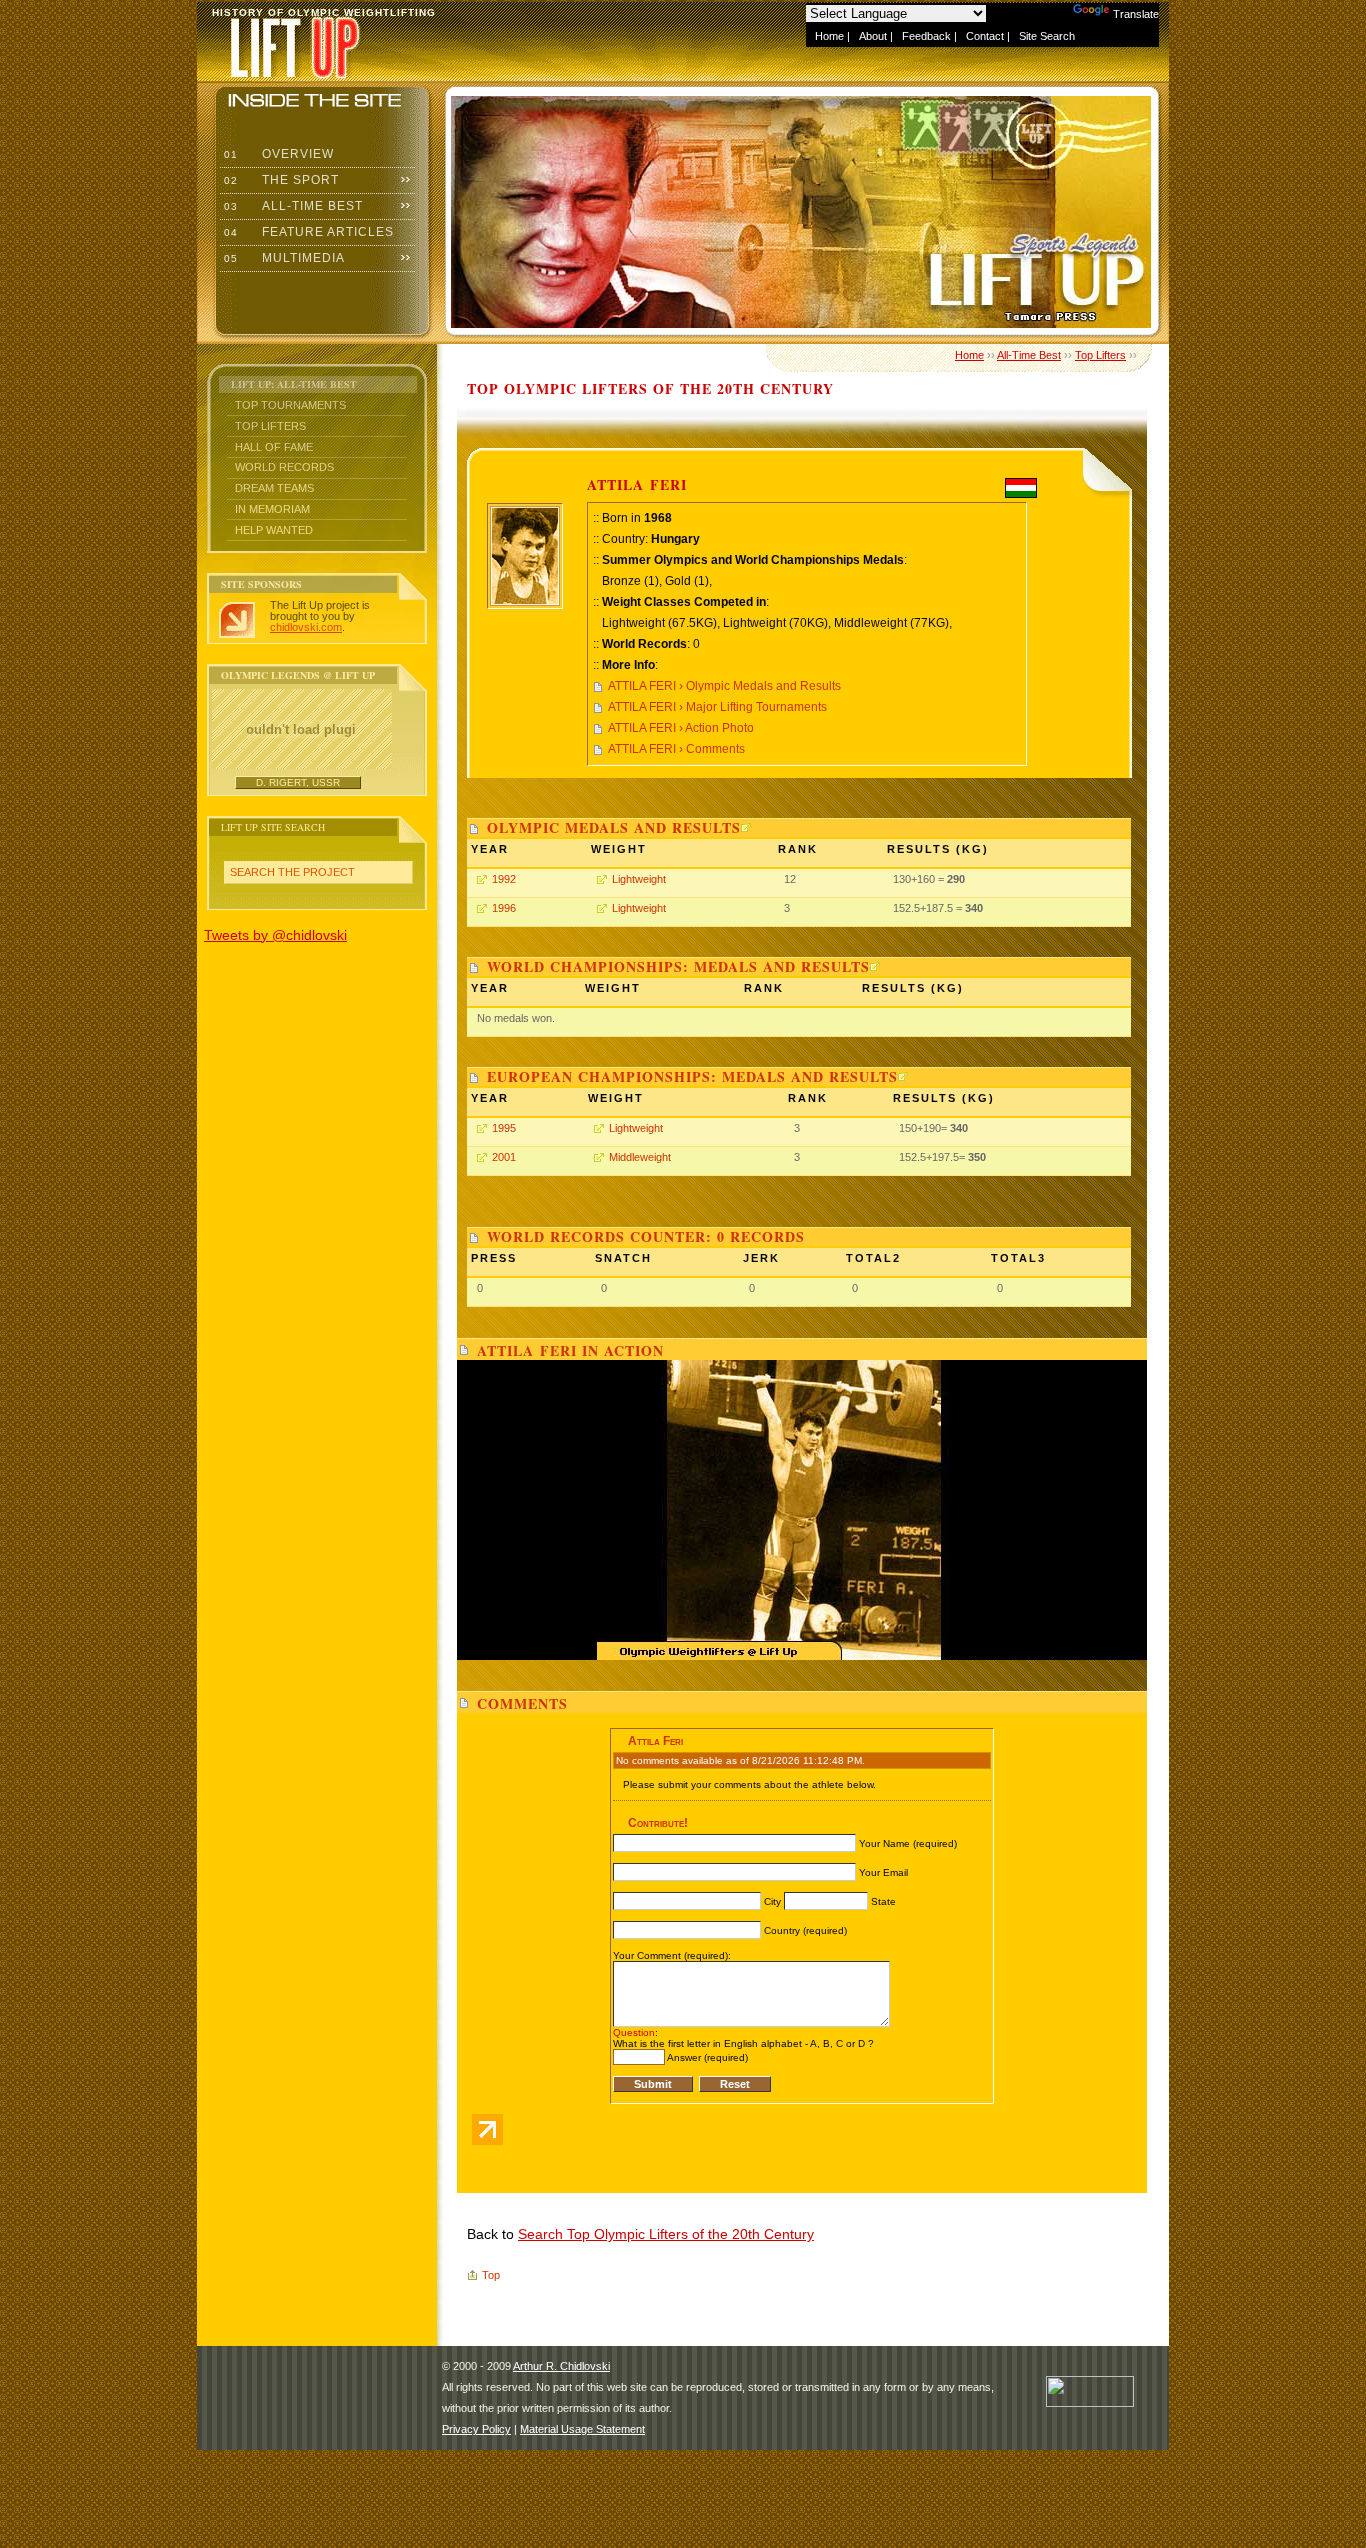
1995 (504, 1128)
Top (491, 2275)
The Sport (279, 180)
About (873, 36)
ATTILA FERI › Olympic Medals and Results (724, 686)
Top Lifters (270, 426)
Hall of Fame (274, 447)
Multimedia (282, 258)
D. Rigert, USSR (298, 782)
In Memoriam (272, 509)
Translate (1136, 14)
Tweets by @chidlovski (275, 935)
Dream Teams (274, 488)
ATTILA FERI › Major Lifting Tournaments (717, 707)
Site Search (1047, 36)
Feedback (926, 36)
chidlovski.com (306, 627)
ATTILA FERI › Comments (676, 749)
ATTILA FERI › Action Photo (681, 728)
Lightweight (639, 879)
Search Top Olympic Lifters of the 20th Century (666, 2234)
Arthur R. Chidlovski (561, 2366)
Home (829, 36)
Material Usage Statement (582, 2429)
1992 (504, 879)
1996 (504, 908)
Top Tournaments (290, 405)
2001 (504, 1157)
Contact (985, 36)
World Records (284, 467)
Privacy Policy (476, 2429)
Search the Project (292, 872)
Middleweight (640, 1157)
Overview (277, 154)
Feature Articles (307, 232)
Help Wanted (274, 530)
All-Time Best (291, 206)
